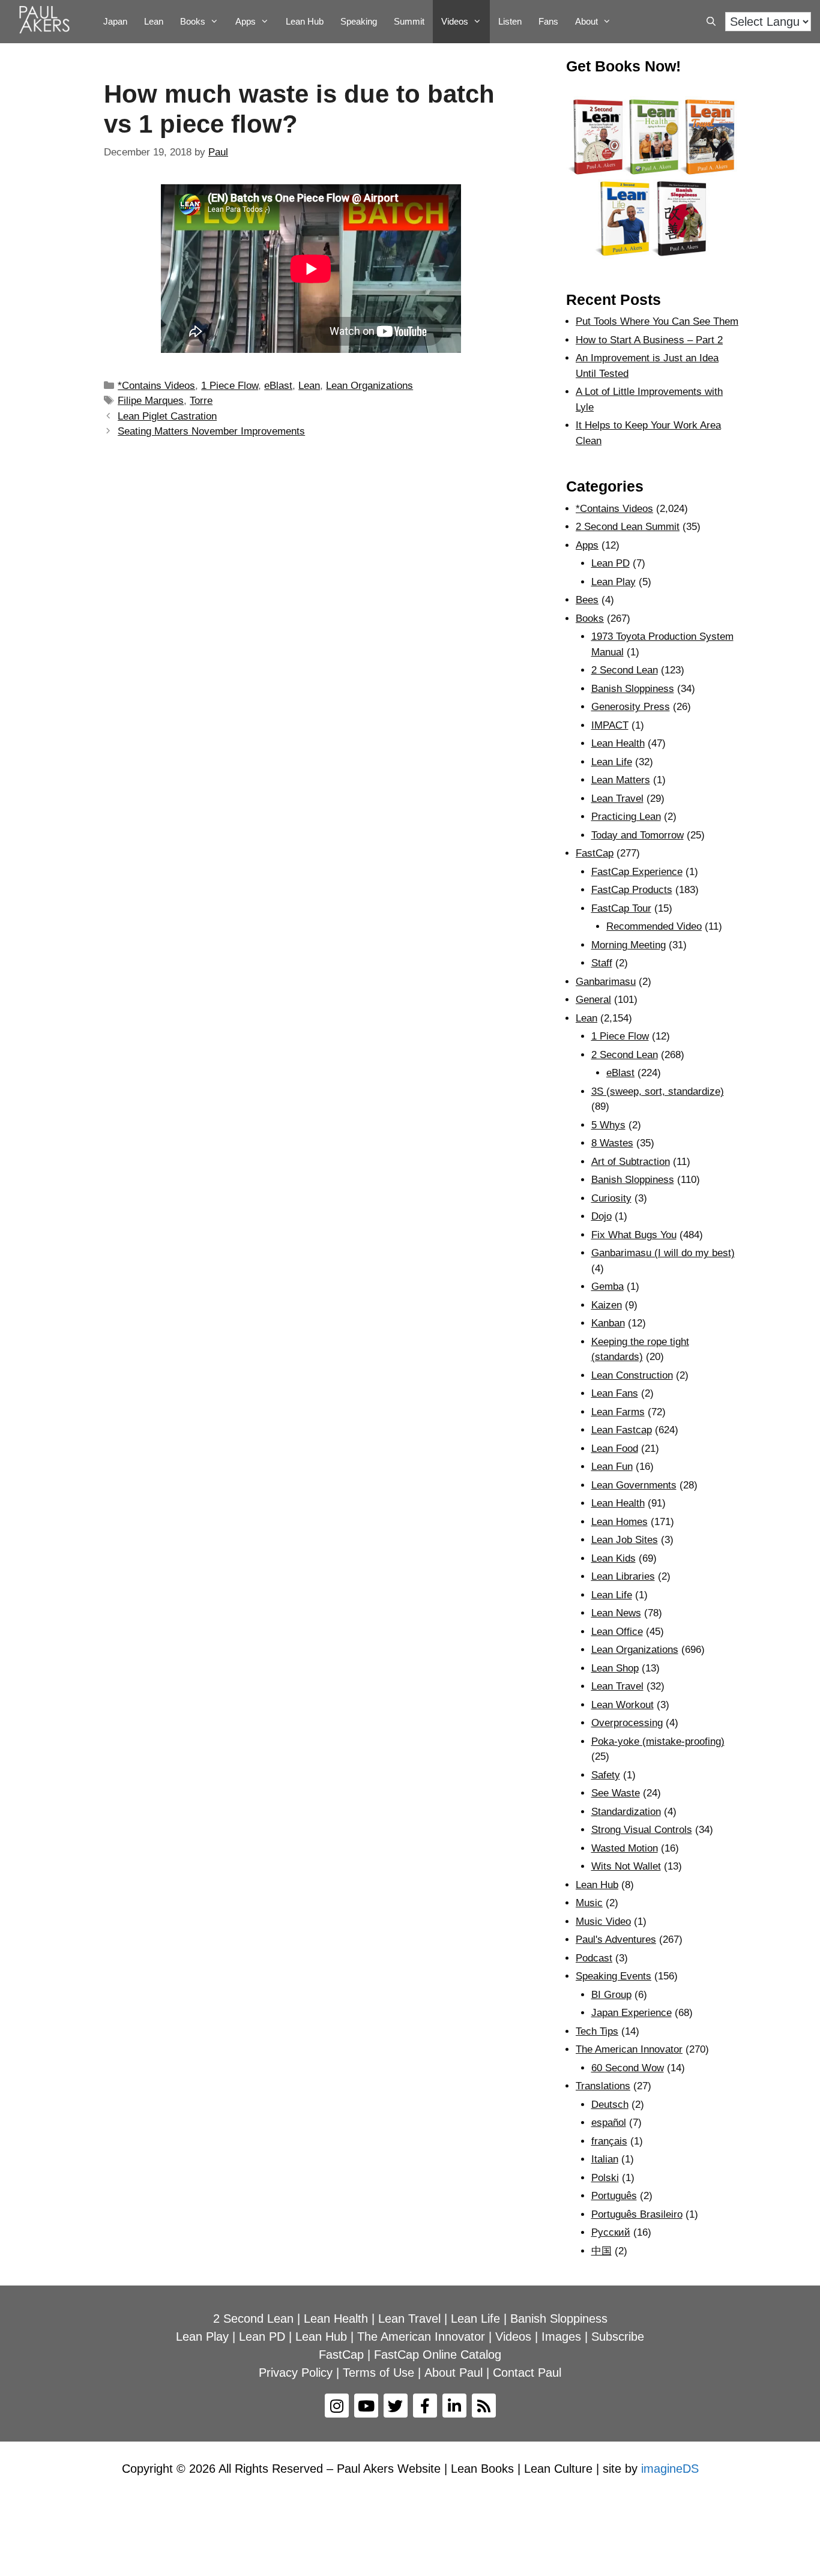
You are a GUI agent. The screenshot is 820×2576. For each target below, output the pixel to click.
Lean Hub (305, 21)
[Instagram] (337, 2406)
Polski (605, 2178)
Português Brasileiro (637, 2214)
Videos (455, 21)
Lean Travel (617, 799)
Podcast (594, 1958)
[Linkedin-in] (454, 2406)
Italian (605, 2159)
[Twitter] (396, 2406)
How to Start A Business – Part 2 (649, 340)
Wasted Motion (625, 1848)
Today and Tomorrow (638, 835)
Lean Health (618, 743)
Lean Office (617, 1632)
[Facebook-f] (425, 2406)
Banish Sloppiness (633, 689)
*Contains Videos (156, 386)
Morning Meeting (629, 945)
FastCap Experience (637, 872)
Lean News (616, 1613)
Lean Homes (620, 1522)
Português (614, 2196)
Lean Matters (621, 780)
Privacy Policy (296, 2373)
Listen (510, 21)
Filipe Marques (151, 401)
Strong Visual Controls (642, 1830)
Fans (548, 21)
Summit (409, 21)
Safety (606, 1775)
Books (193, 21)
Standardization (626, 1812)
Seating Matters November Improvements (211, 431)
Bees (587, 600)
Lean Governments (634, 1485)
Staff (602, 963)
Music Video (603, 1921)
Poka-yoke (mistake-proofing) (658, 1741)
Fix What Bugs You (634, 1235)
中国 (601, 2251)
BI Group (611, 1995)
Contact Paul (527, 2373)
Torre (201, 401)
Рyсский (611, 2232)
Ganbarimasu (606, 982)
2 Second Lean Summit (628, 527)
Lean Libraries (623, 1576)
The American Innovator (629, 2049)
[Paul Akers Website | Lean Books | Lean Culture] (47, 22)
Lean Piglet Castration (167, 416)
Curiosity (611, 1198)
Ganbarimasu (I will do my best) (663, 1253)
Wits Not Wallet (626, 1866)
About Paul (454, 2373)
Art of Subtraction (631, 1162)
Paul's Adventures (616, 1940)
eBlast (278, 386)
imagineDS (670, 2469)
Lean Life (612, 762)
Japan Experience (632, 2013)
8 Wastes (612, 1143)
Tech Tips (597, 2031)
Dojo (601, 1216)
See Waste (616, 1793)
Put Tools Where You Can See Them (657, 321)
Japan (115, 21)
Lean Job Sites (625, 1540)
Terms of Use (378, 2373)
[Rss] (484, 2406)
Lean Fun (612, 1467)
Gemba (607, 1286)
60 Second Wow (628, 2068)
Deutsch (610, 2105)
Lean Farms (618, 1412)
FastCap (595, 853)
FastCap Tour (621, 908)
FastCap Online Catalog (438, 2355)
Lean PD (610, 563)
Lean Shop (615, 1668)
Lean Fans (615, 1393)
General (593, 1000)
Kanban (608, 1323)
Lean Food (615, 1449)
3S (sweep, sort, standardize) (658, 1091)
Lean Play (613, 582)
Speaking (359, 21)
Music (589, 1903)
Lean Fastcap (622, 1430)
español (609, 2123)
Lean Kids (613, 1558)
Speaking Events (613, 1976)
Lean (154, 21)
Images (561, 2337)
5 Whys (608, 1125)
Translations (603, 2086)
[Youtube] (366, 2406)
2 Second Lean (625, 670)
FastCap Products (632, 890)
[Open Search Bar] (711, 22)
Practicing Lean (626, 817)
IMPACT (610, 725)
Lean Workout (623, 1705)
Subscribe (618, 2337)
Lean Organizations (369, 386)
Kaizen (607, 1305)
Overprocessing (627, 1723)
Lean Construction (632, 1375)
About (586, 21)
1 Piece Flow (230, 386)
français (609, 2141)
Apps (587, 545)
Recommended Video (654, 926)
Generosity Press (631, 707)
